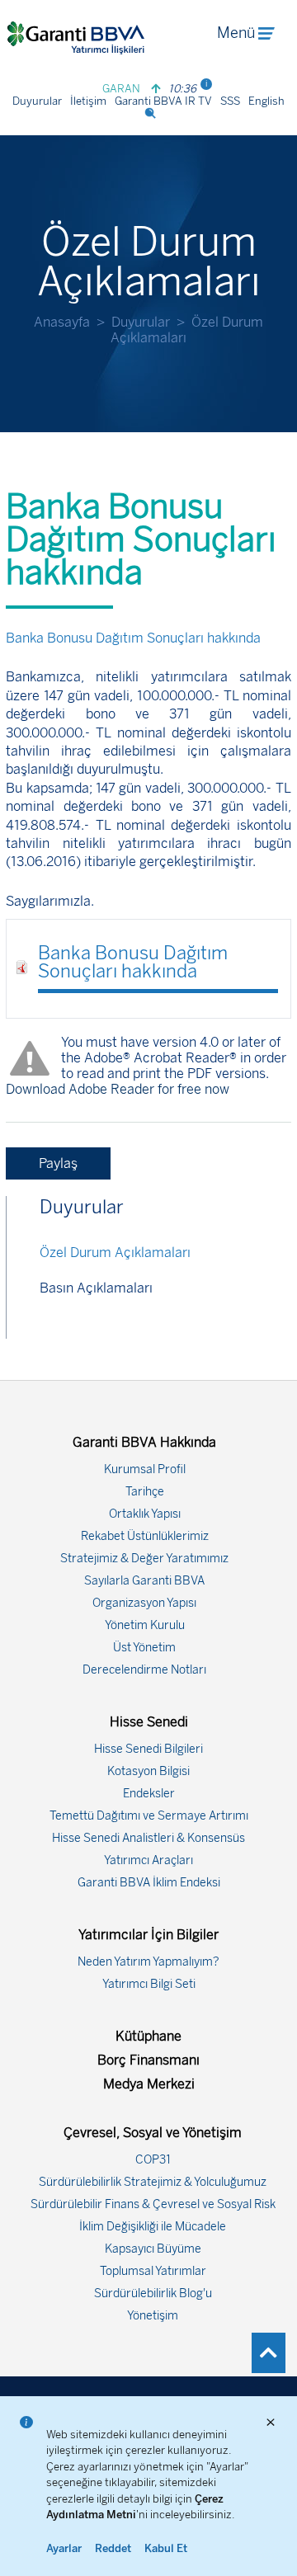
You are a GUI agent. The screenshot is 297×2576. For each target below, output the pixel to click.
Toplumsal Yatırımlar (153, 2271)
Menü (236, 33)
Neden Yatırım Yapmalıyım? (148, 1962)
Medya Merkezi (149, 2084)
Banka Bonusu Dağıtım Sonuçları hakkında (133, 962)
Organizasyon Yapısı (144, 1603)
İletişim (88, 101)
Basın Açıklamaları (96, 1288)
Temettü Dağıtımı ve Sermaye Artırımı (149, 1816)
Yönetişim (153, 2316)
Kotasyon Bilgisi (148, 1771)
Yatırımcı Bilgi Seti (149, 1984)
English (266, 101)
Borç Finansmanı (148, 2060)
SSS (230, 101)
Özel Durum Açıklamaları (115, 1253)
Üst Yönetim (144, 1648)
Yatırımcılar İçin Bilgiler (148, 1935)
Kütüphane (148, 2036)
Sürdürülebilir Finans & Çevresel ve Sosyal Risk (153, 2204)
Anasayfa (62, 322)
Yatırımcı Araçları (148, 1860)
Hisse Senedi (149, 1722)
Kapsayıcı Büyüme (153, 2249)
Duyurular (37, 101)
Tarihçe (145, 1492)
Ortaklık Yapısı (145, 1514)
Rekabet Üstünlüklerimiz (145, 1536)
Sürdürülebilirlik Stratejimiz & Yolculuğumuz (153, 2182)
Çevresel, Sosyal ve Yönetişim (153, 2133)
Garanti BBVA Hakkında (144, 1442)
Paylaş (58, 1163)
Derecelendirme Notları (144, 1670)
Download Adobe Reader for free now (118, 1089)
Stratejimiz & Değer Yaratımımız (144, 1559)
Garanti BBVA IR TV (163, 101)
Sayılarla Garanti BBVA (144, 1581)
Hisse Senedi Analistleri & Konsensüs (148, 1838)
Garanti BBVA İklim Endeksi (149, 1883)
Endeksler (149, 1794)
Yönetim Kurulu (145, 1625)
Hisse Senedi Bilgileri (148, 1749)
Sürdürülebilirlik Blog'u (153, 2293)
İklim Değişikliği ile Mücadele (153, 2227)
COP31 (153, 2160)
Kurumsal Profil (145, 1469)
